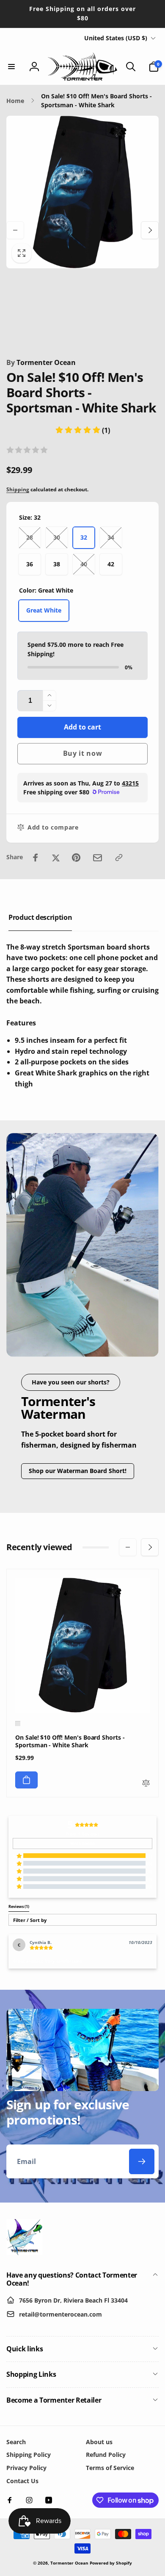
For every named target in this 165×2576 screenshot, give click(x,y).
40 (84, 564)
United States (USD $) (116, 38)
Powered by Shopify (111, 2563)
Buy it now (83, 753)
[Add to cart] (26, 1780)
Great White (44, 610)
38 (57, 564)
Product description (40, 917)
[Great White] (18, 1724)
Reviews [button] (19, 1907)
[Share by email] (98, 858)
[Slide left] (15, 230)
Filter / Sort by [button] (30, 1920)
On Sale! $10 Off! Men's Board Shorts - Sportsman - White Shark (70, 1741)
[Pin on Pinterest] (76, 858)
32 (84, 537)
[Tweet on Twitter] (56, 858)
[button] (11, 67)
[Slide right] (150, 230)
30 (57, 537)
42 (111, 564)
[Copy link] (119, 858)
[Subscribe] (142, 2161)
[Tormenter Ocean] (24, 2253)
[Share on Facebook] (36, 858)
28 (30, 537)
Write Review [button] (83, 1844)
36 (30, 564)
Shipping (18, 489)
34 (111, 537)
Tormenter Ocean (41, 362)
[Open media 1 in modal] (82, 192)
